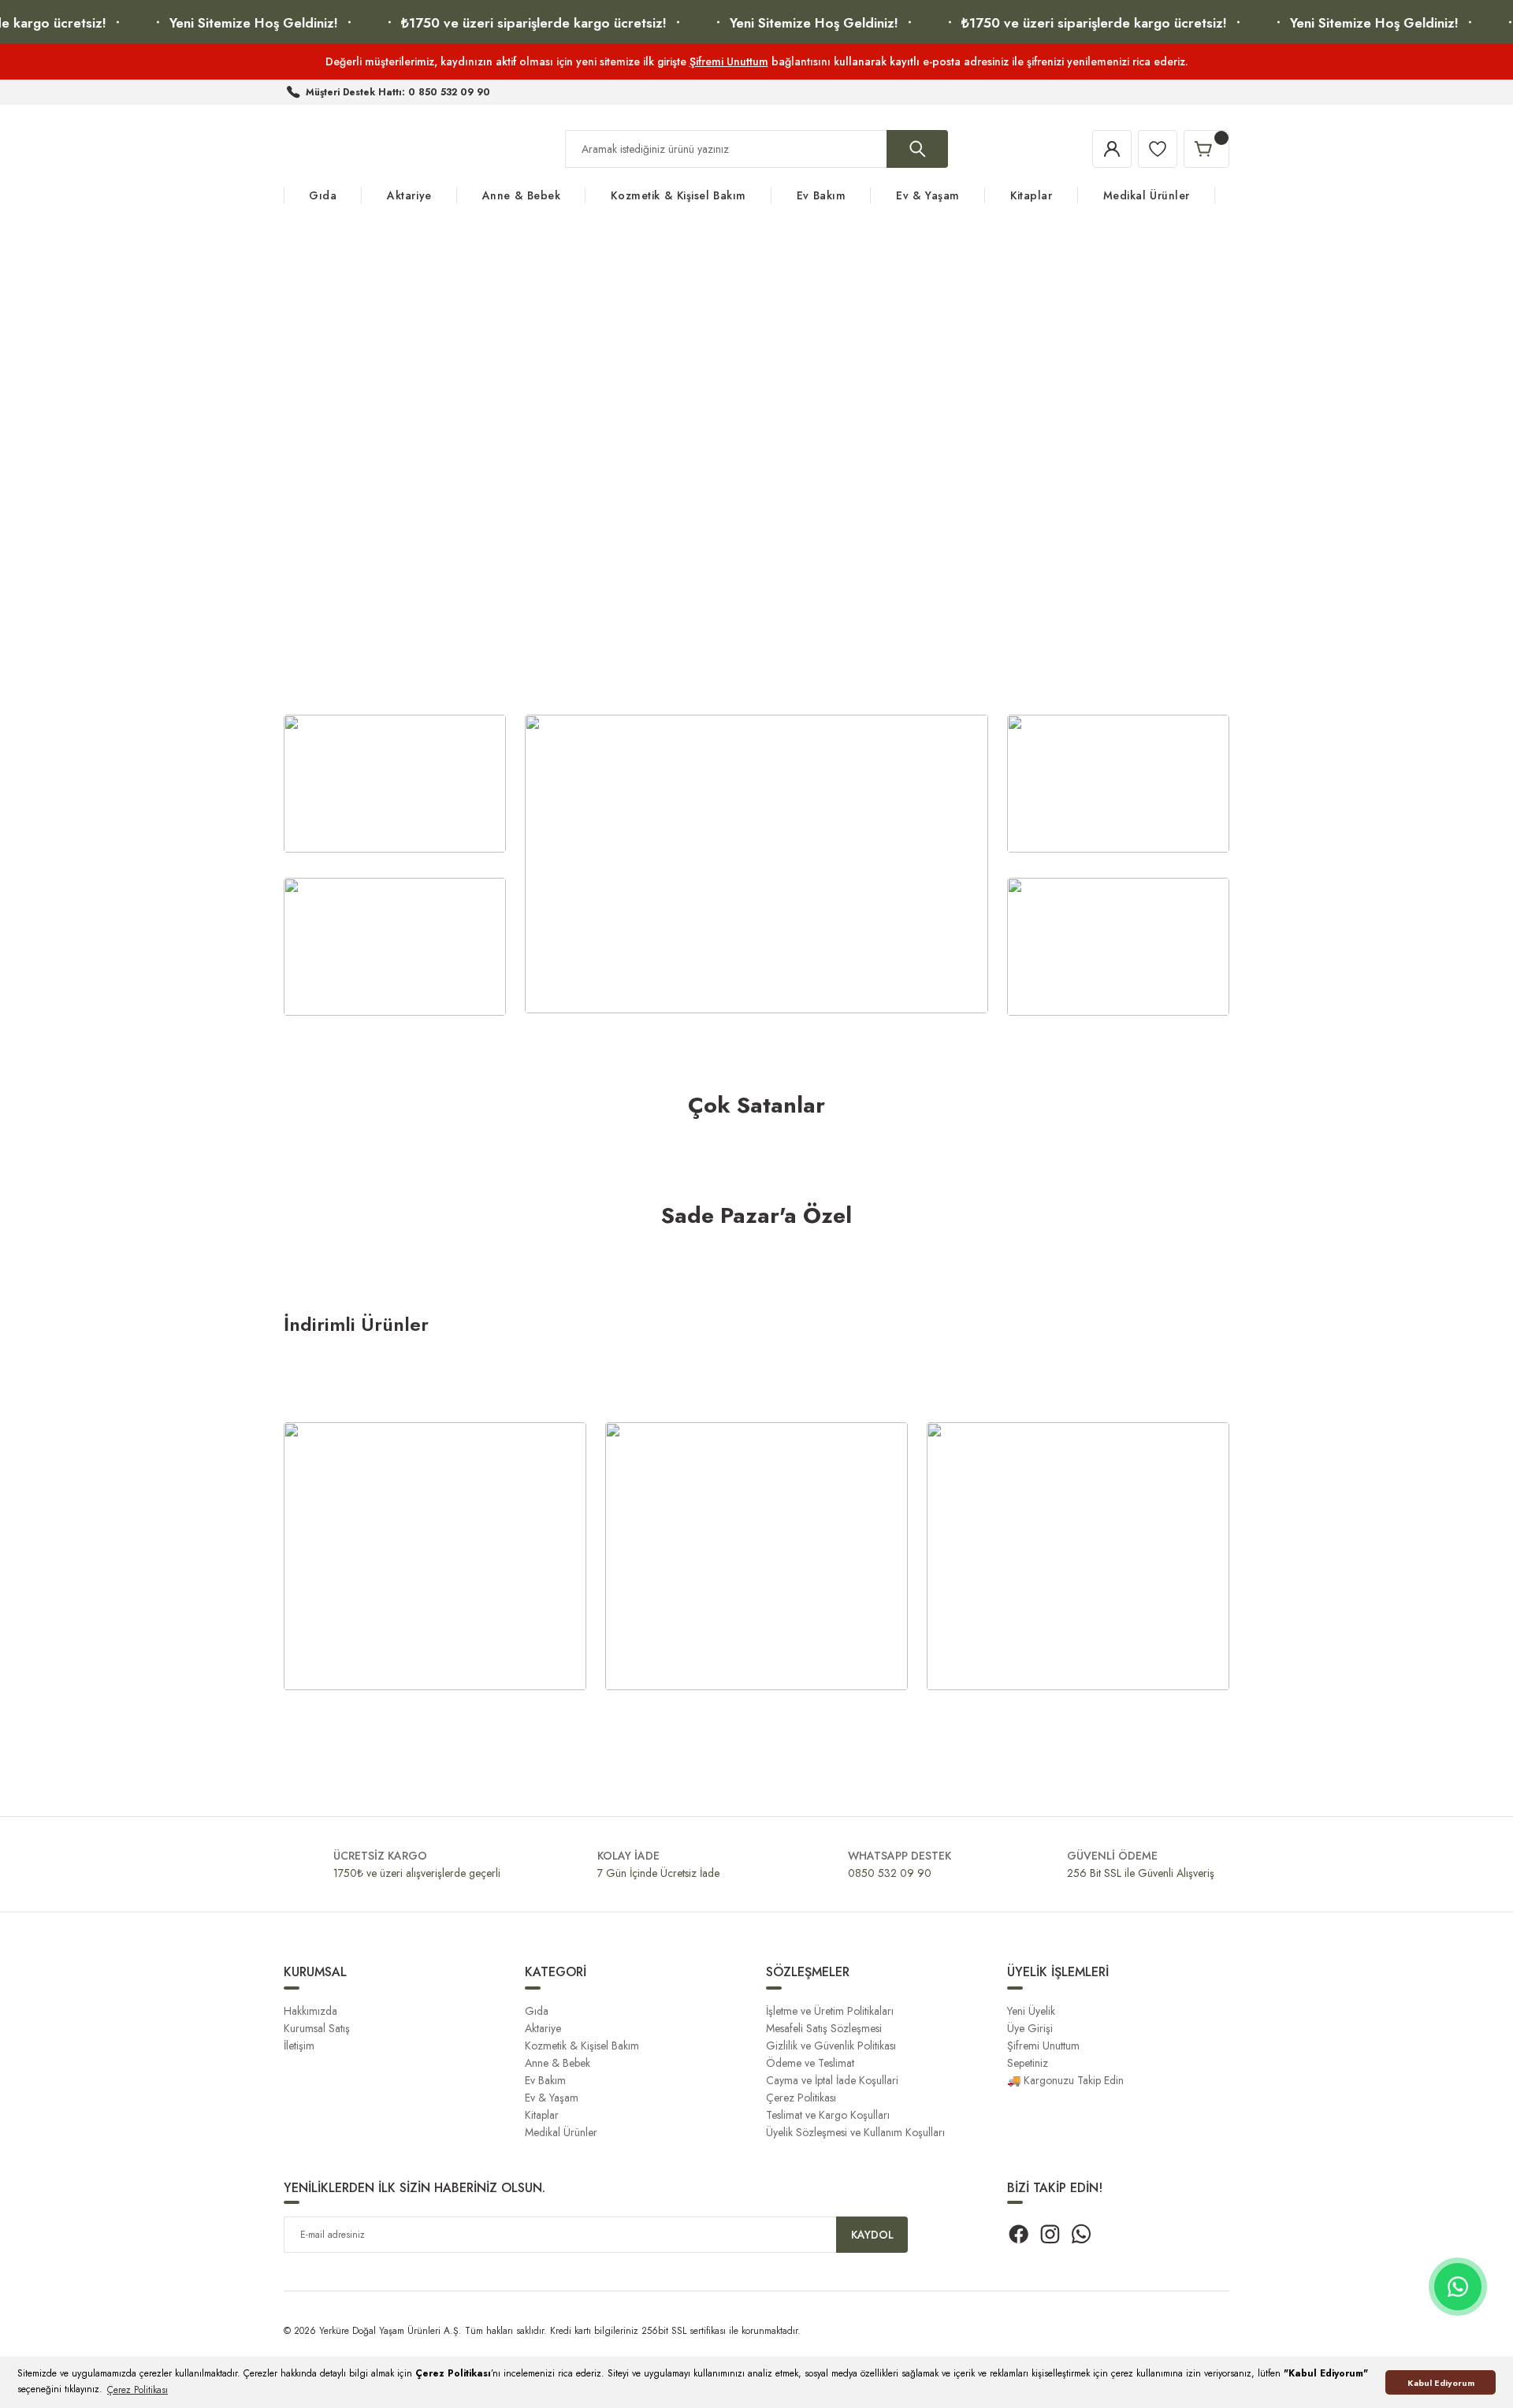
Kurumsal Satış (317, 2028)
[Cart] (1206, 149)
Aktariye (543, 2028)
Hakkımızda (310, 2011)
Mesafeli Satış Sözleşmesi (824, 2028)
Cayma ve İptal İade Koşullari (832, 2080)
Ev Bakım (545, 2080)
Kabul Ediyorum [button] (1441, 2383)
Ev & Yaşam (552, 2098)
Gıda (537, 2011)
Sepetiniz (1028, 2063)
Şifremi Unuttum (729, 61)
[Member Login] (1112, 149)
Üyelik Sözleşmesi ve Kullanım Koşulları (855, 2132)
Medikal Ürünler (561, 2132)
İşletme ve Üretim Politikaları (830, 2011)
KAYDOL (872, 2235)
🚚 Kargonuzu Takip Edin (1065, 2080)
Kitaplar (542, 2115)
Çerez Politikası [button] (138, 2390)
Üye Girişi (1030, 2028)
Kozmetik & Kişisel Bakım (582, 2046)
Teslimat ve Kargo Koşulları (828, 2115)
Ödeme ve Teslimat (810, 2063)
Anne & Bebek (558, 2063)
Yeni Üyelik (1031, 2011)
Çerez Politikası (801, 2098)
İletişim (299, 2046)
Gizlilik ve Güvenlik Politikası (831, 2046)
